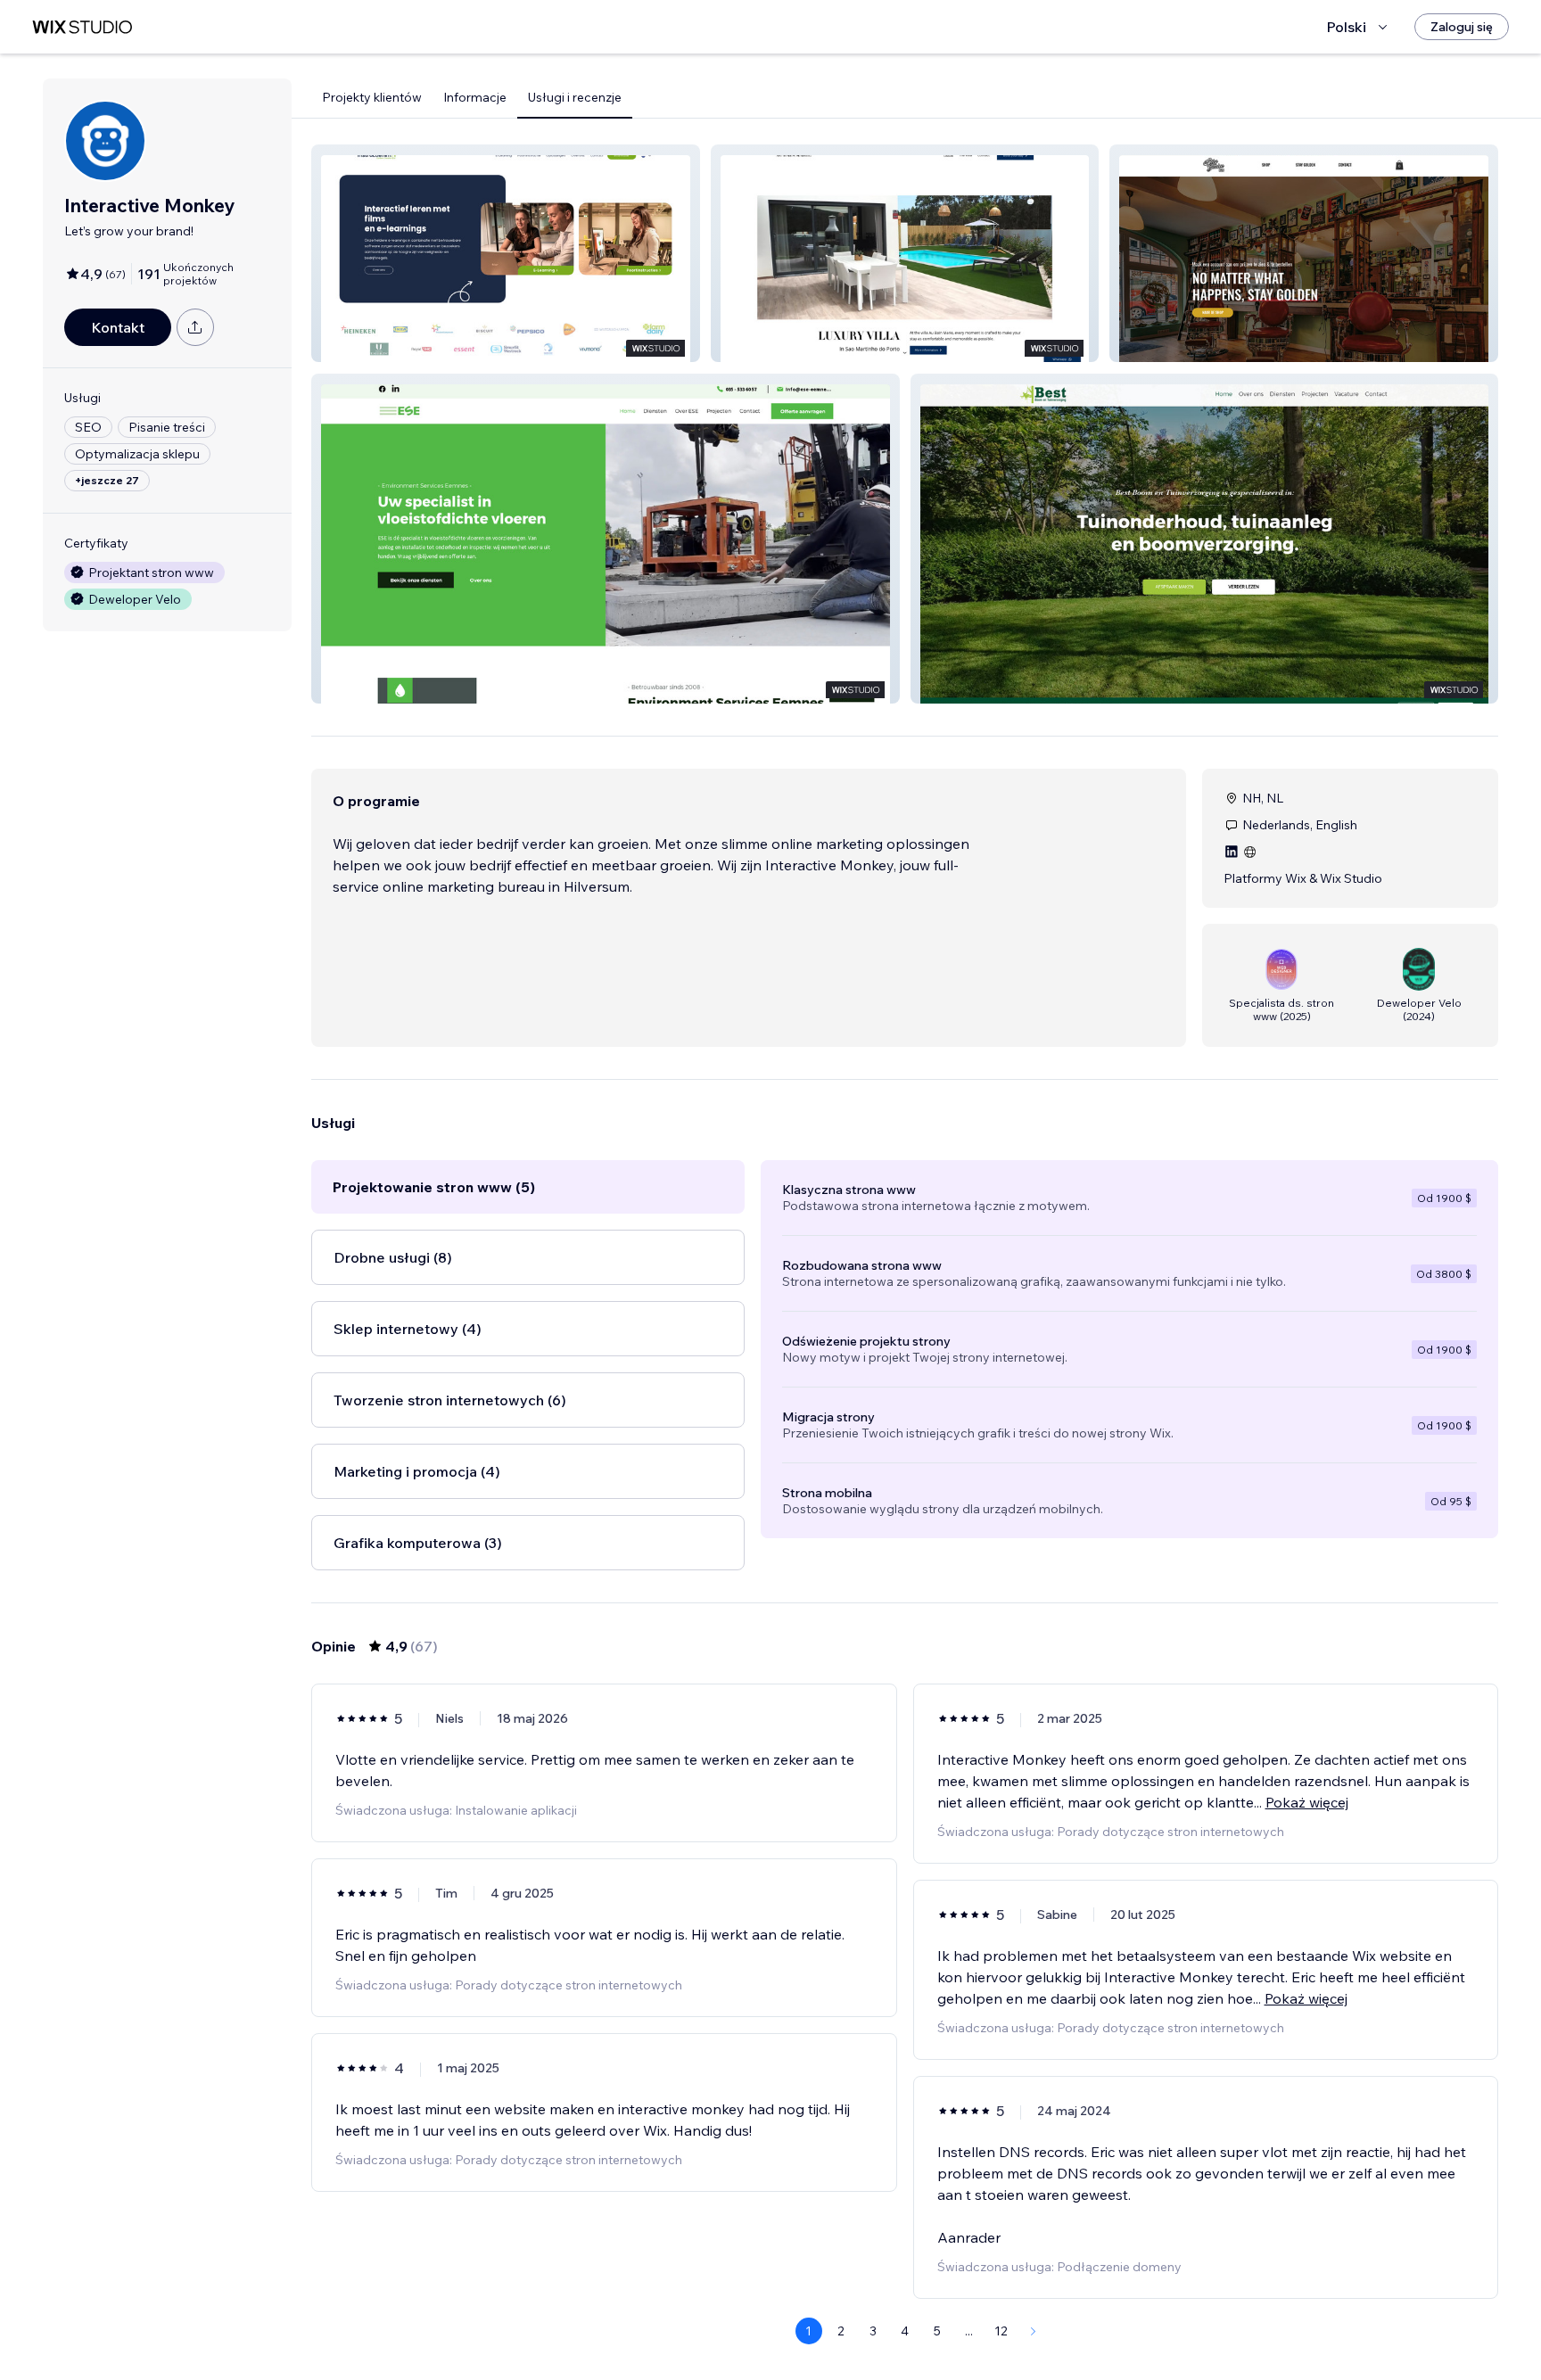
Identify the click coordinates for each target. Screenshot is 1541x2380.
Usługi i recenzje (575, 97)
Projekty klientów (372, 97)
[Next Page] (1034, 2331)
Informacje (475, 97)
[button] (506, 253)
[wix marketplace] (82, 27)
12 (1001, 2331)
